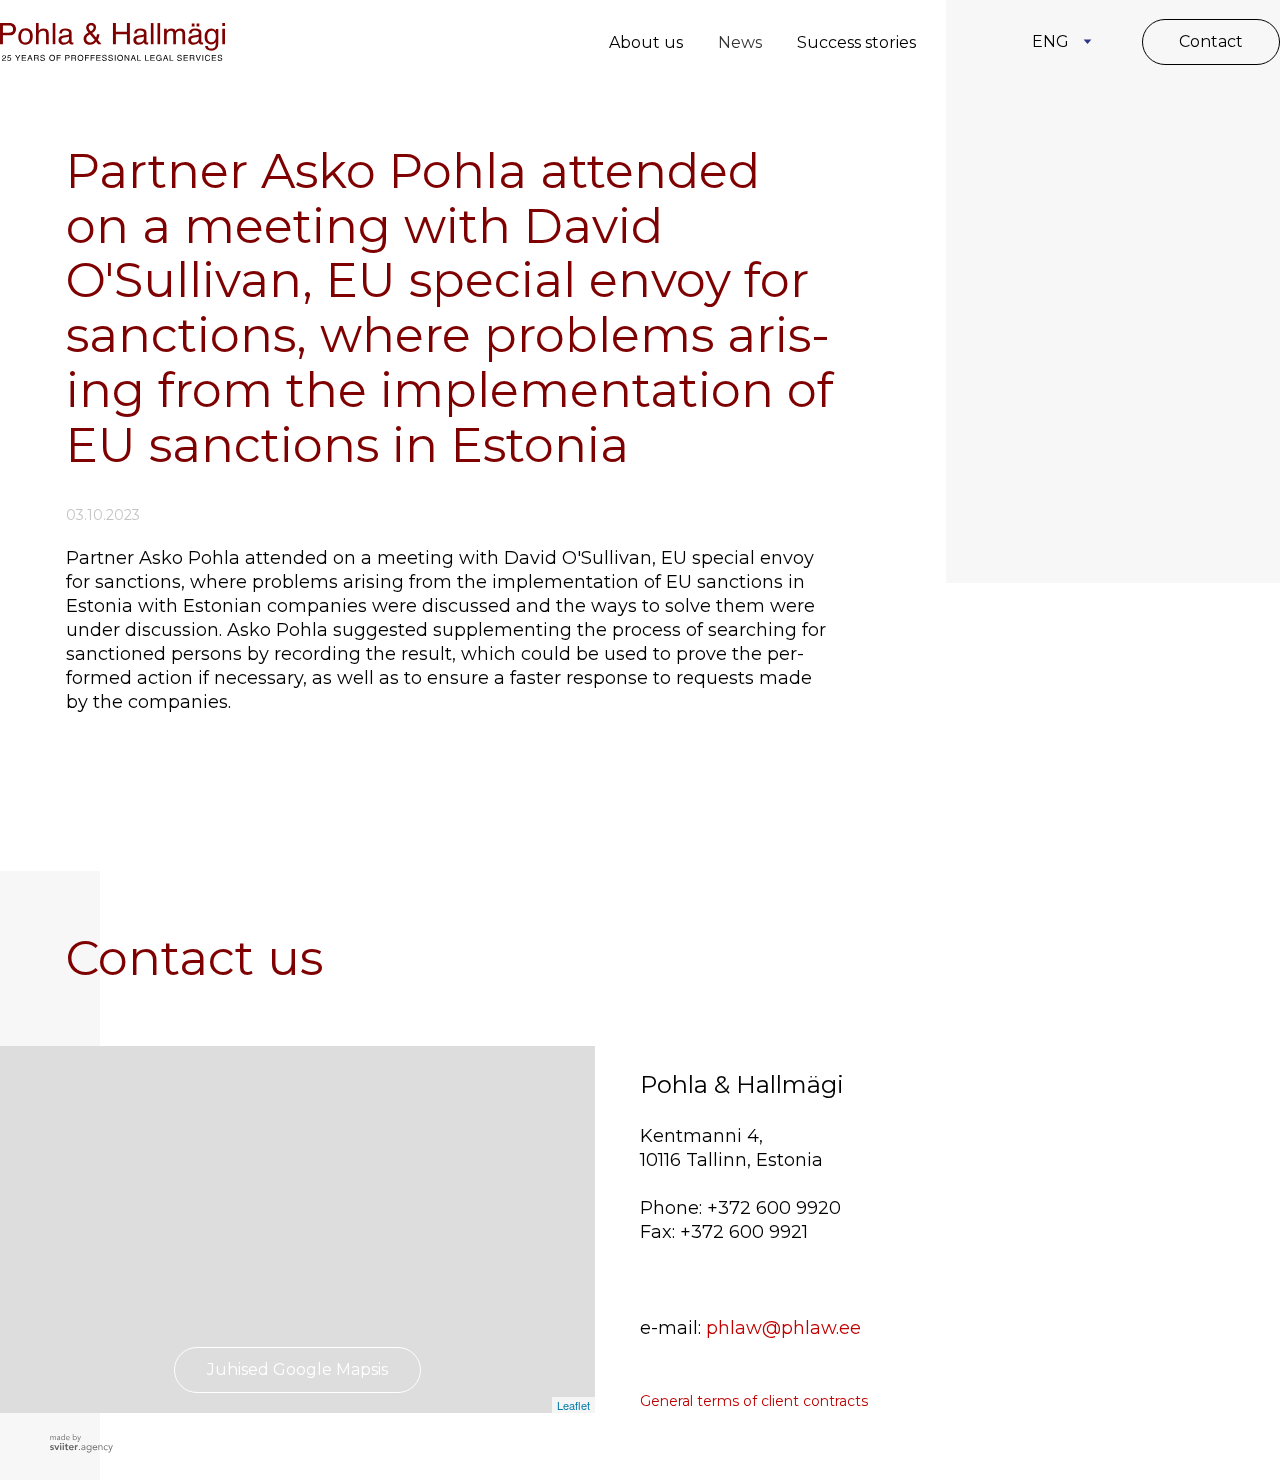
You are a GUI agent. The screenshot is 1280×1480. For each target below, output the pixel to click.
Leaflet (573, 1405)
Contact (1211, 41)
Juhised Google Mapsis (297, 1369)
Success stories (856, 42)
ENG (1050, 41)
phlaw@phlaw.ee (783, 1328)
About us (646, 42)
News (740, 42)
